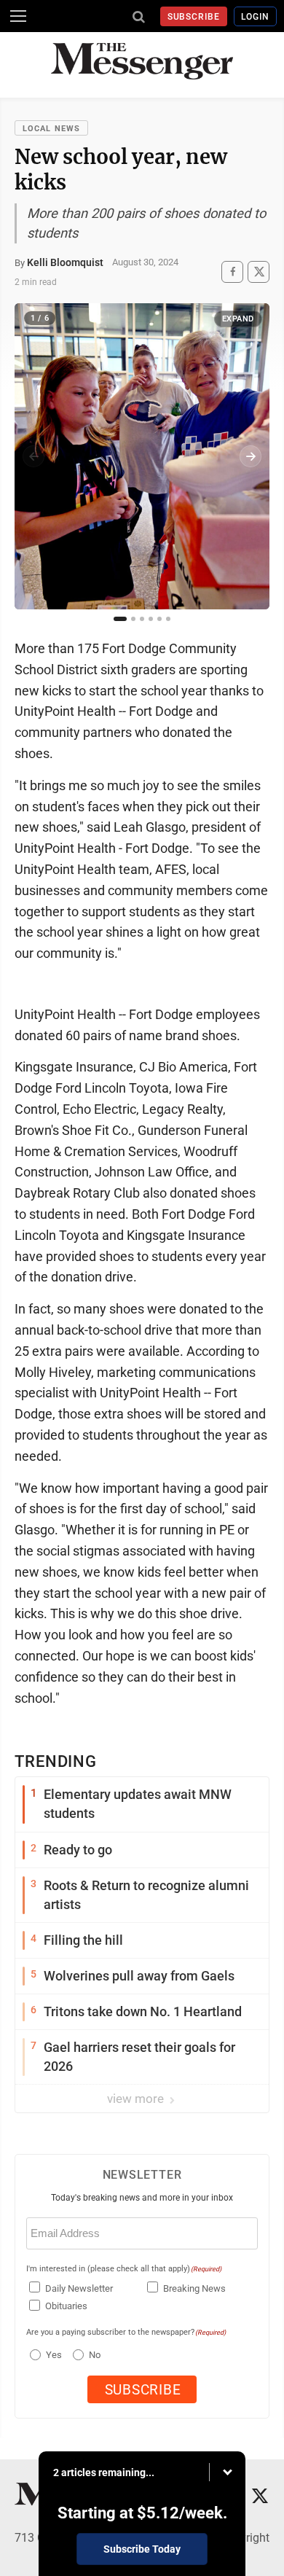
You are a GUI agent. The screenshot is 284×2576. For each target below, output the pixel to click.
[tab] (120, 619)
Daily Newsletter (79, 2288)
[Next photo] (251, 456)
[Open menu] (18, 16)
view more (137, 2099)
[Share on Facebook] (232, 272)
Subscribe (194, 17)
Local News (51, 129)
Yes (52, 2355)
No (95, 2355)
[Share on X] (259, 272)
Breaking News (194, 2288)
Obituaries (66, 2306)
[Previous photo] (33, 456)
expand (238, 319)
